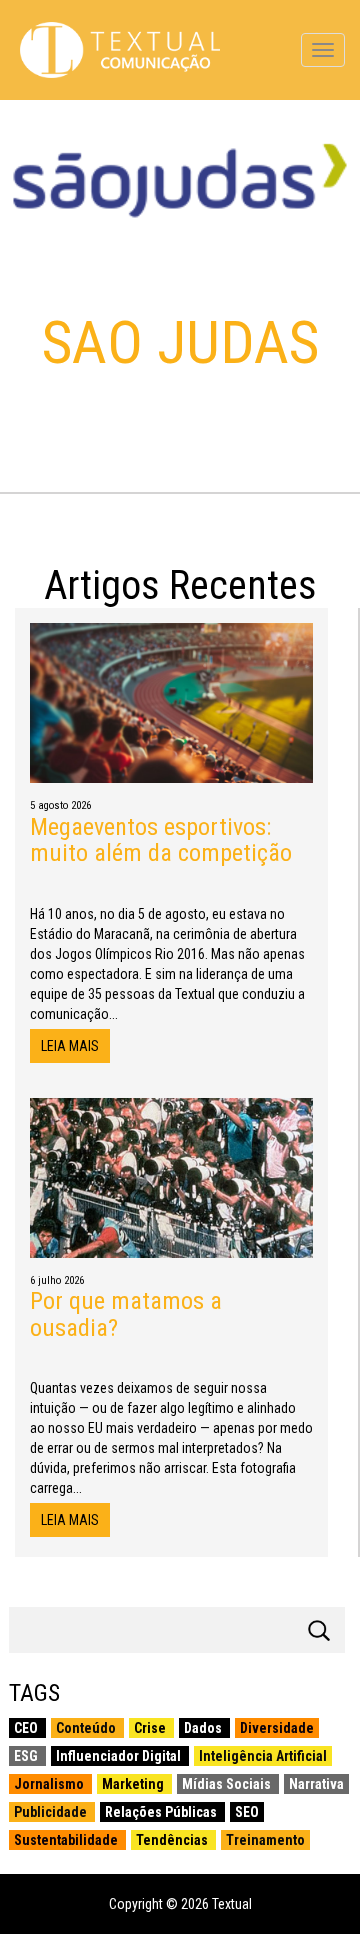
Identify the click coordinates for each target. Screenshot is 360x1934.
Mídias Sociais (228, 1784)
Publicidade (52, 1812)
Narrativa (316, 1784)
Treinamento (265, 1840)
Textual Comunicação (120, 50)
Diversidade (277, 1728)
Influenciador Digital (120, 1756)
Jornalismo (50, 1784)
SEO (247, 1812)
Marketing (134, 1784)
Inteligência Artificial (263, 1756)
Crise (151, 1728)
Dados (204, 1728)
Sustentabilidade (67, 1840)
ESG (27, 1756)
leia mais (70, 1046)
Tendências (173, 1840)
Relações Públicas (162, 1812)
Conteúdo (87, 1728)
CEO (27, 1728)
